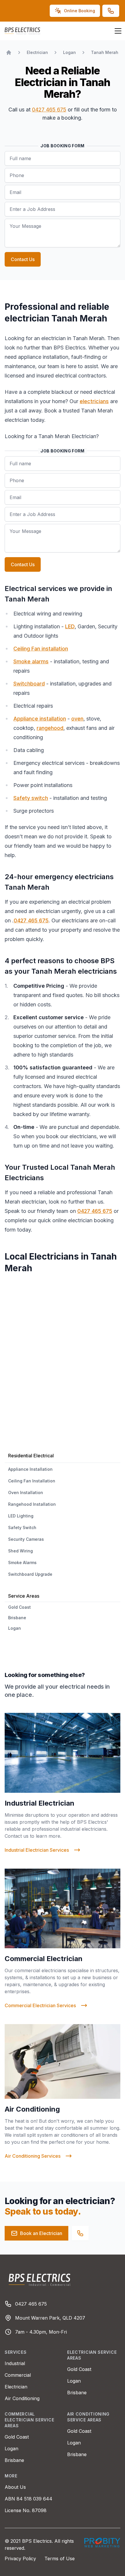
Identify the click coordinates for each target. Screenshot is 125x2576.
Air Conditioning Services (33, 2156)
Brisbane (77, 2393)
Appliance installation (40, 719)
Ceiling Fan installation (41, 649)
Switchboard (29, 684)
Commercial (18, 2375)
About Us (15, 2487)
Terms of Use (60, 2558)
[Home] (9, 53)
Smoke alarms (31, 661)
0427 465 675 (49, 110)
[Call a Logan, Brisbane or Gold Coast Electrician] (80, 2233)
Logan (74, 2381)
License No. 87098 (26, 2510)
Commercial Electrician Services (40, 2005)
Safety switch (31, 798)
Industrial (15, 2363)
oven (77, 719)
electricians (94, 401)
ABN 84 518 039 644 (28, 2499)
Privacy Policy (21, 2558)
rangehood (50, 728)
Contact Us (23, 259)
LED (70, 626)
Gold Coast (79, 2369)
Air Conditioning (22, 2398)
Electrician (16, 2387)
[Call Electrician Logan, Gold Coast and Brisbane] (111, 11)
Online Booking (80, 11)
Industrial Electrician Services (37, 1850)
